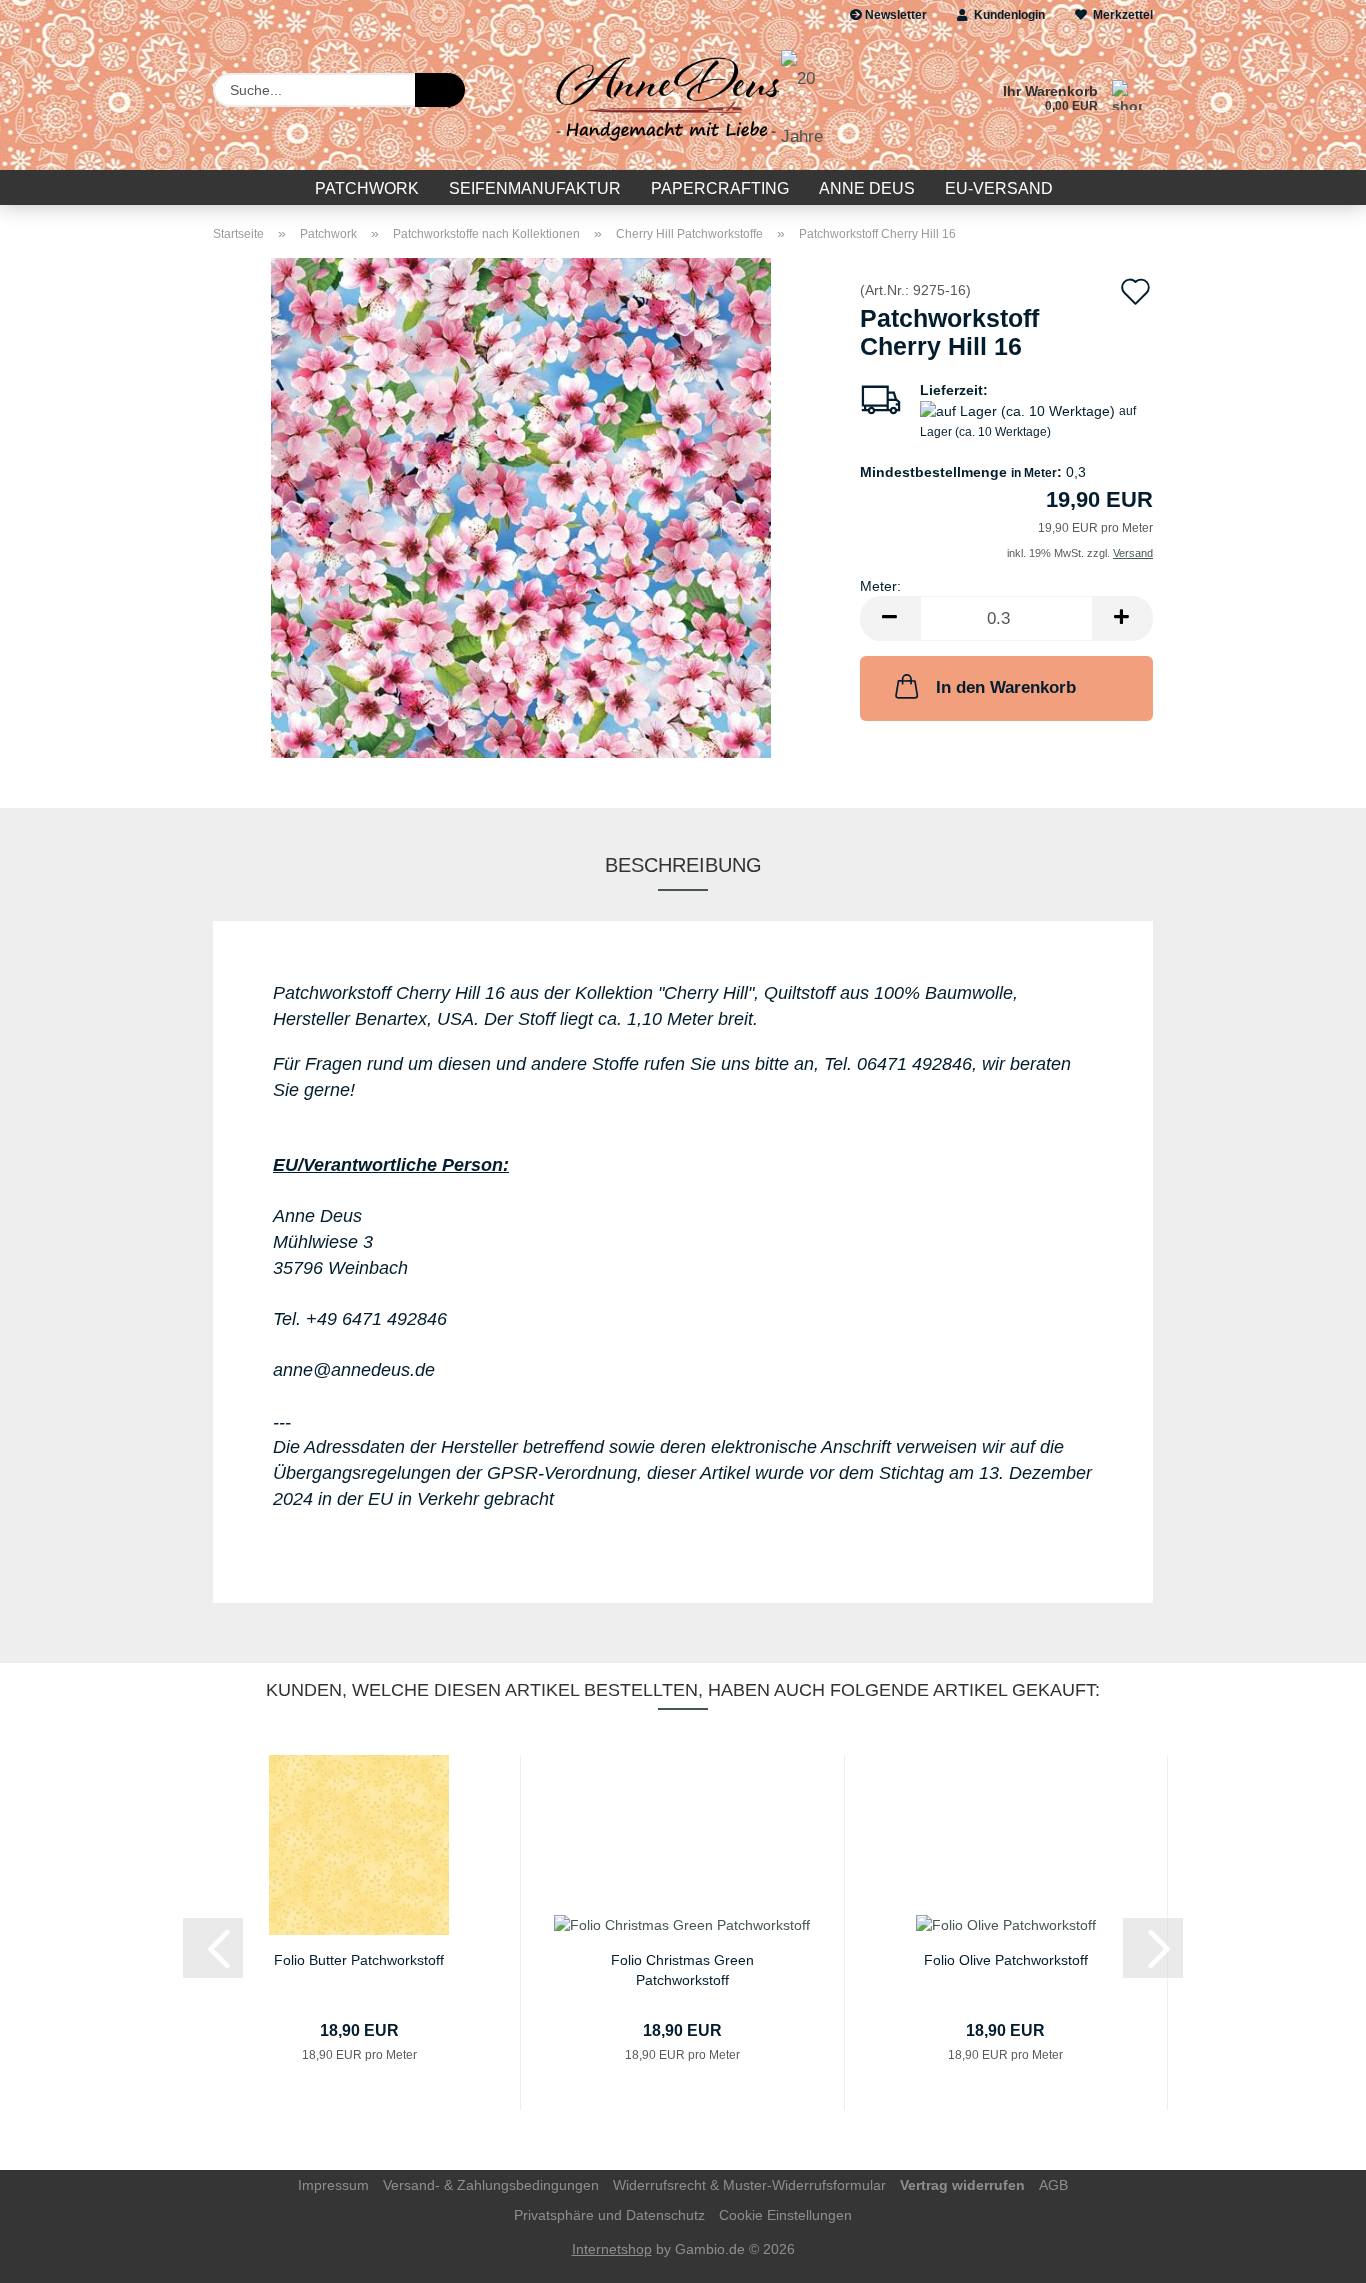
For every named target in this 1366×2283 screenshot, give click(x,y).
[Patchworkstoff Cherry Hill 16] (521, 507)
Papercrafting (720, 188)
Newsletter (894, 15)
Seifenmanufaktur (535, 188)
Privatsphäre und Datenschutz (609, 2215)
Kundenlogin (1006, 15)
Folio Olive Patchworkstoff (1006, 1960)
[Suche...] (440, 90)
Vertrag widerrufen (962, 2185)
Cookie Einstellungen (785, 2215)
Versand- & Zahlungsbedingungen (491, 2185)
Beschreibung (683, 865)
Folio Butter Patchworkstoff (359, 1960)
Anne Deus (867, 188)
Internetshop (612, 2249)
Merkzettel (1120, 15)
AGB (1053, 2185)
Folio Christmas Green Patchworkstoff (682, 1968)
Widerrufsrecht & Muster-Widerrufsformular (749, 2185)
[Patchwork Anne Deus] (682, 100)
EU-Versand (999, 188)
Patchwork (367, 188)
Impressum (333, 2185)
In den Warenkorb (1006, 687)
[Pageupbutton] (1311, 2253)
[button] (890, 618)
